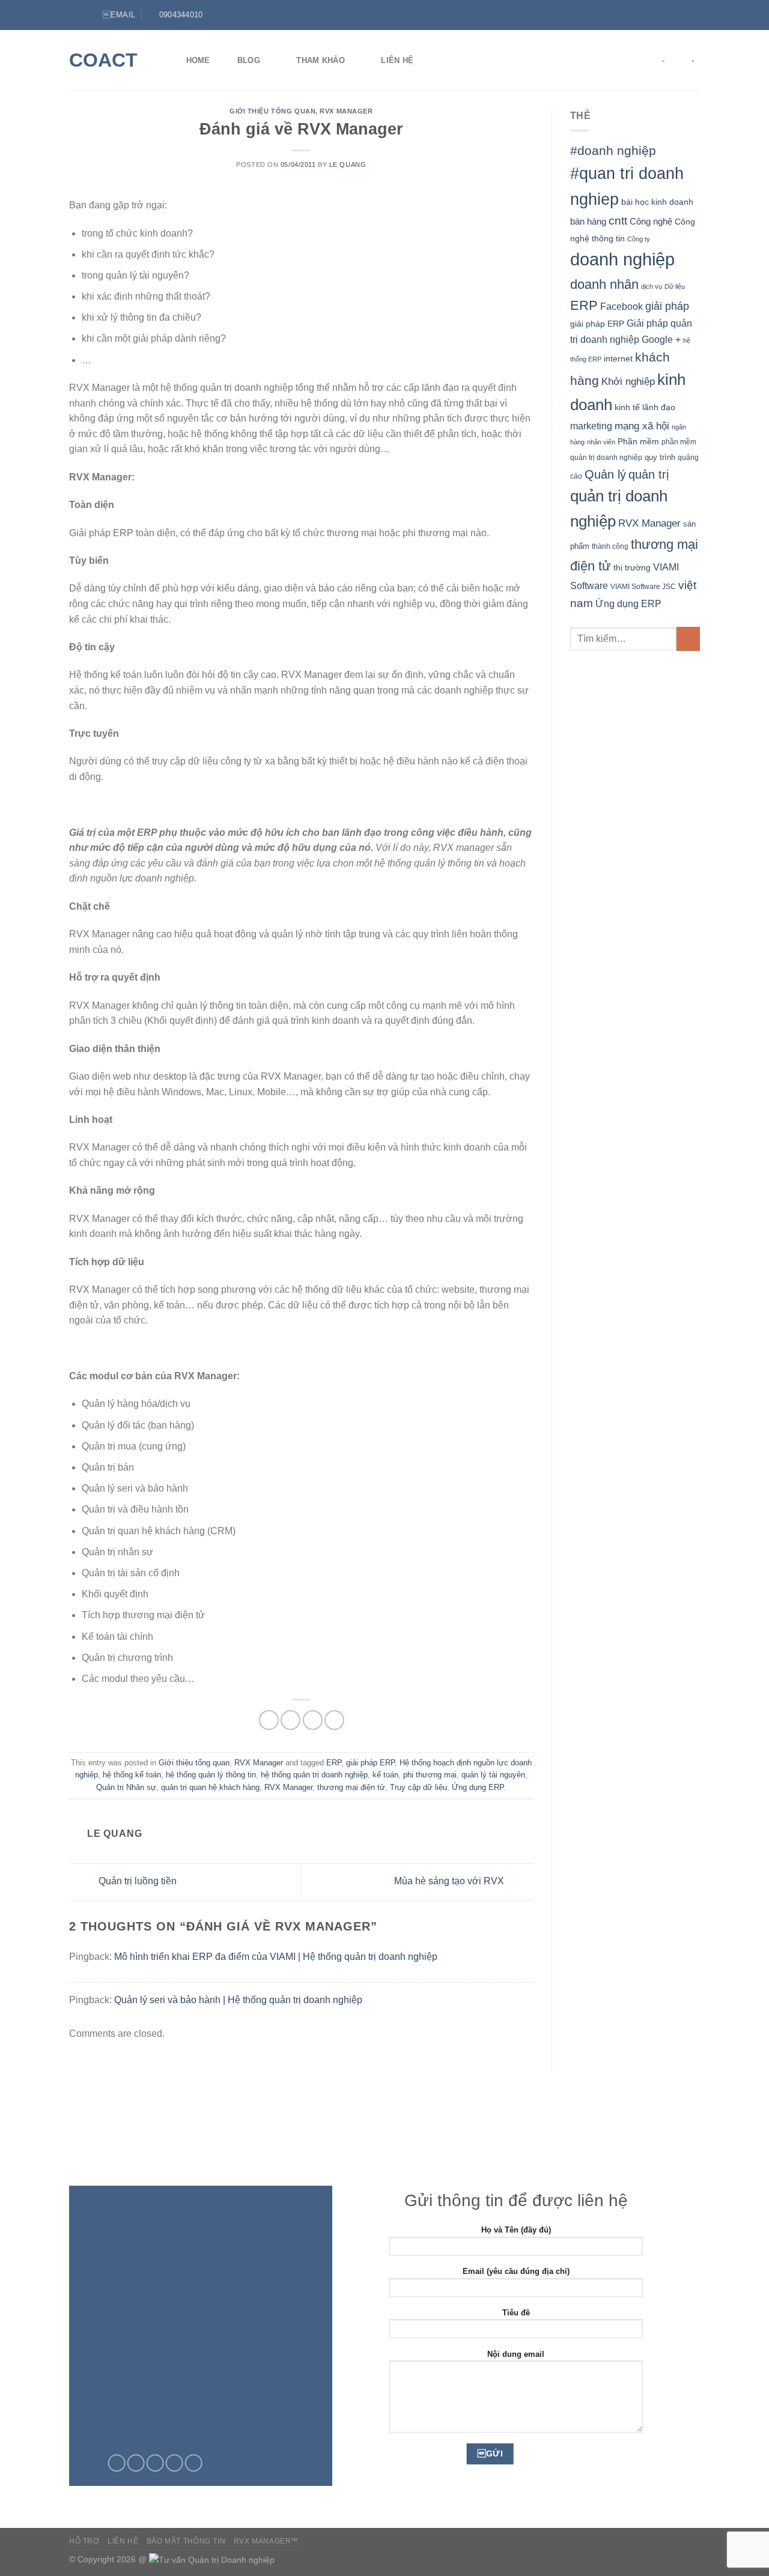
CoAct (103, 60)
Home (198, 60)
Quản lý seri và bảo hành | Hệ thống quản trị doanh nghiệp (238, 2000)
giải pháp (667, 306)
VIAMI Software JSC (643, 587)
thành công (610, 546)
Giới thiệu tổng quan (272, 111)
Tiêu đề (516, 2313)
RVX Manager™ (266, 2541)
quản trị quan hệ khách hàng (210, 1787)
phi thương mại (430, 1775)
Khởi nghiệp (628, 382)
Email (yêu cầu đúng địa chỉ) (516, 2271)
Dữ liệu (675, 286)
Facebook (622, 307)
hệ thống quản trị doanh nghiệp (314, 1775)
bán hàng (588, 221)
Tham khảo (320, 60)
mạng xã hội (642, 426)
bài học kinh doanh (657, 202)
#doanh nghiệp (613, 150)
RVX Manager (346, 111)
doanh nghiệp (622, 259)
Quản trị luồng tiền (136, 1882)
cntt (618, 221)
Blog (249, 60)
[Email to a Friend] (313, 1720)
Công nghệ (651, 221)
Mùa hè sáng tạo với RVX (450, 1882)
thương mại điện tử (351, 1787)
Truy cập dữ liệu (418, 1787)
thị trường (632, 568)
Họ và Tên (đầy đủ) (516, 2230)
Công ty (639, 239)
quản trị (649, 474)
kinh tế (627, 407)
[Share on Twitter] (290, 1720)
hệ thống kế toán (132, 1775)
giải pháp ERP (370, 1763)
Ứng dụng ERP (478, 1787)
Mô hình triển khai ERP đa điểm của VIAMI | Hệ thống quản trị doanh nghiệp (276, 1957)
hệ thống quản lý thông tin (211, 1775)
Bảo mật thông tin (186, 2541)
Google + (661, 339)
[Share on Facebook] (269, 1720)
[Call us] (175, 2463)
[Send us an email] (155, 2463)
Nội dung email (516, 2354)
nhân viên (601, 442)
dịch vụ (652, 286)
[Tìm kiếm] (445, 60)
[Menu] (76, 15)
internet (618, 359)
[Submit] (688, 639)
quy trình (660, 457)
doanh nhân (604, 284)
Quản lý (605, 474)
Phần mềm (638, 441)
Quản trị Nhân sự (126, 1787)
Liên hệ (397, 60)
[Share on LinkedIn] (334, 1720)
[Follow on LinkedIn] (694, 15)
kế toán (385, 1775)
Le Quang (348, 165)
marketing (591, 426)
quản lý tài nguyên (493, 1775)
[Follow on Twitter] (682, 15)
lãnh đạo (659, 407)
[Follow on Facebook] (671, 15)
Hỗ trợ (84, 2541)
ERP (334, 1763)
